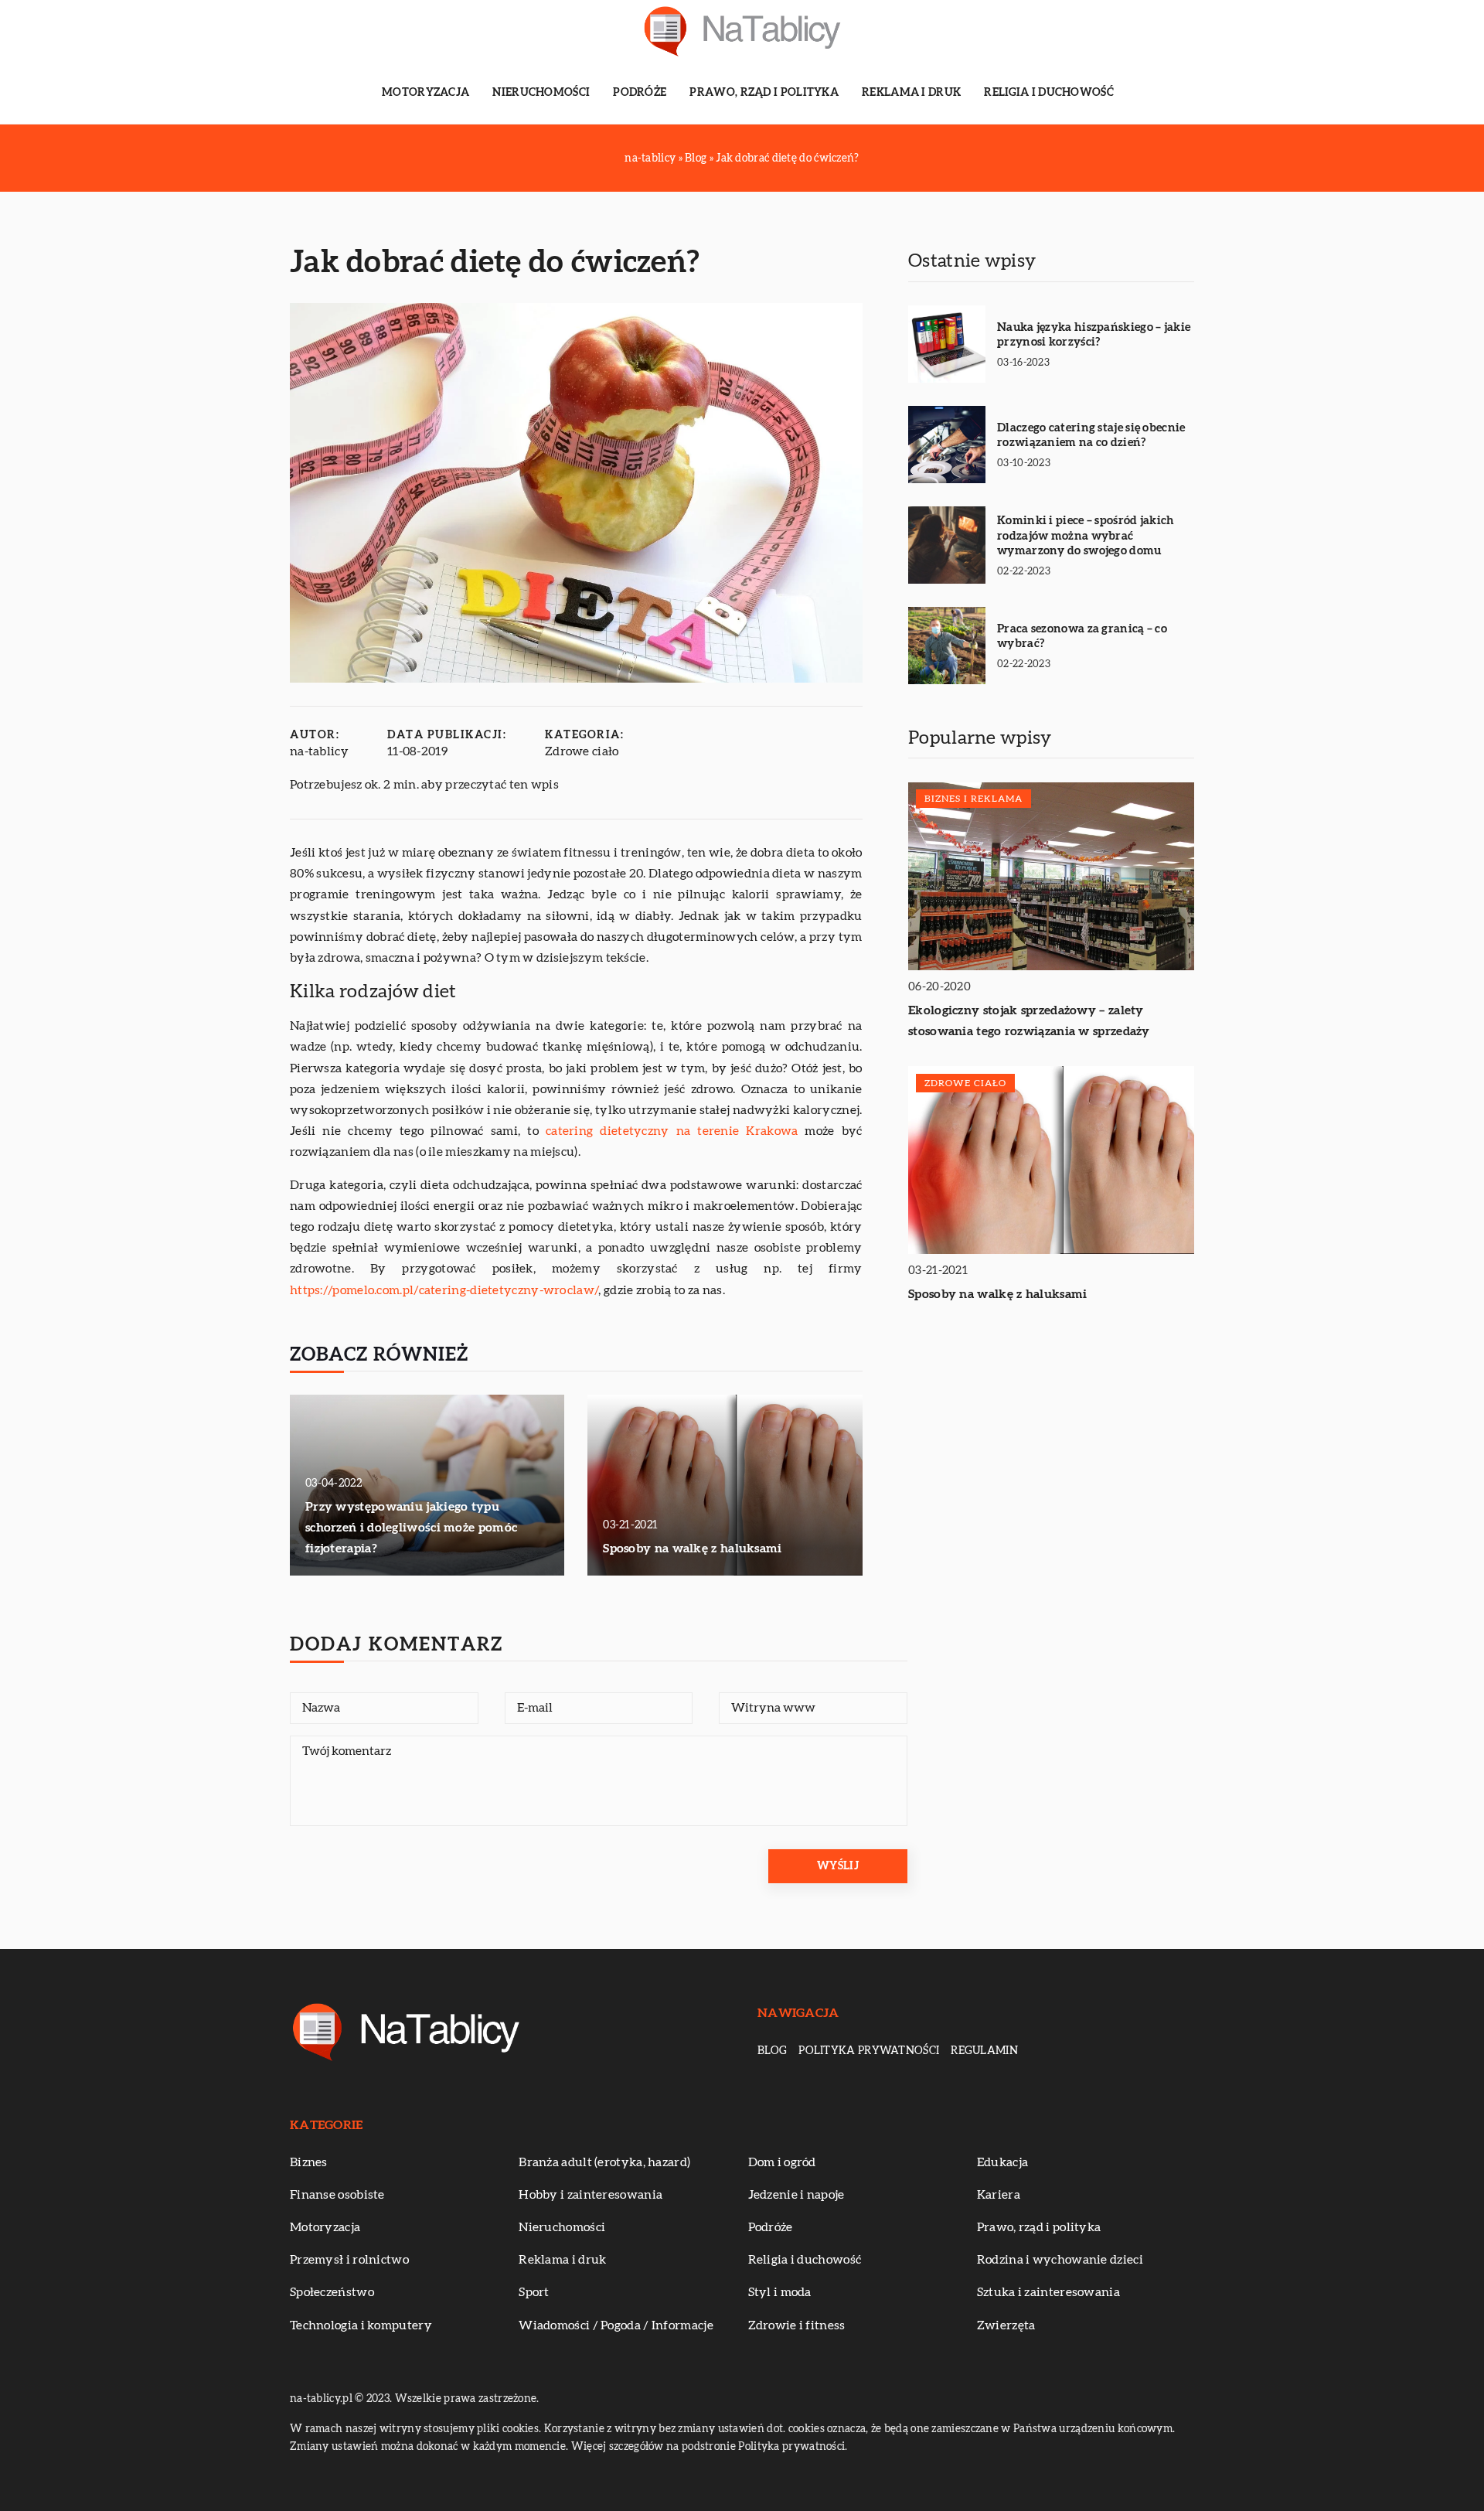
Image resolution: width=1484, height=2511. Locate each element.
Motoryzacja (425, 93)
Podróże (640, 93)
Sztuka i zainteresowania (1048, 2292)
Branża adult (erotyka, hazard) (604, 2162)
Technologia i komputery (361, 2325)
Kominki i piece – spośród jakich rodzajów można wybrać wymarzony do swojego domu (1086, 536)
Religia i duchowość (1049, 93)
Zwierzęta (1006, 2325)
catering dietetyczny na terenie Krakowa (672, 1131)
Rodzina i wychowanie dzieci (1060, 2260)
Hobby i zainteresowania (591, 2195)
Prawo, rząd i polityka (764, 93)
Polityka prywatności (869, 2051)
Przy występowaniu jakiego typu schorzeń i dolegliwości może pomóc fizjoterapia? (411, 1528)
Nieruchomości (541, 93)
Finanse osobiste (337, 2195)
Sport (534, 2292)
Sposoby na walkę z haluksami (692, 1549)
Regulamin (984, 2051)
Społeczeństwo (332, 2292)
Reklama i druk (911, 93)
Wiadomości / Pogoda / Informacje (616, 2325)
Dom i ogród (782, 2162)
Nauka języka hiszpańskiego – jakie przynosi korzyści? (1094, 335)
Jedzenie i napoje (796, 2195)
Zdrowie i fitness (797, 2325)
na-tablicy (319, 751)
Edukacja (1002, 2162)
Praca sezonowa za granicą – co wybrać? (1082, 637)
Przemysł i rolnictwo (349, 2260)
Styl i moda (780, 2292)
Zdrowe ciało (582, 751)
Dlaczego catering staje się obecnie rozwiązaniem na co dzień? (1091, 436)
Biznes (309, 2162)
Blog (772, 2051)
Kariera (999, 2195)
